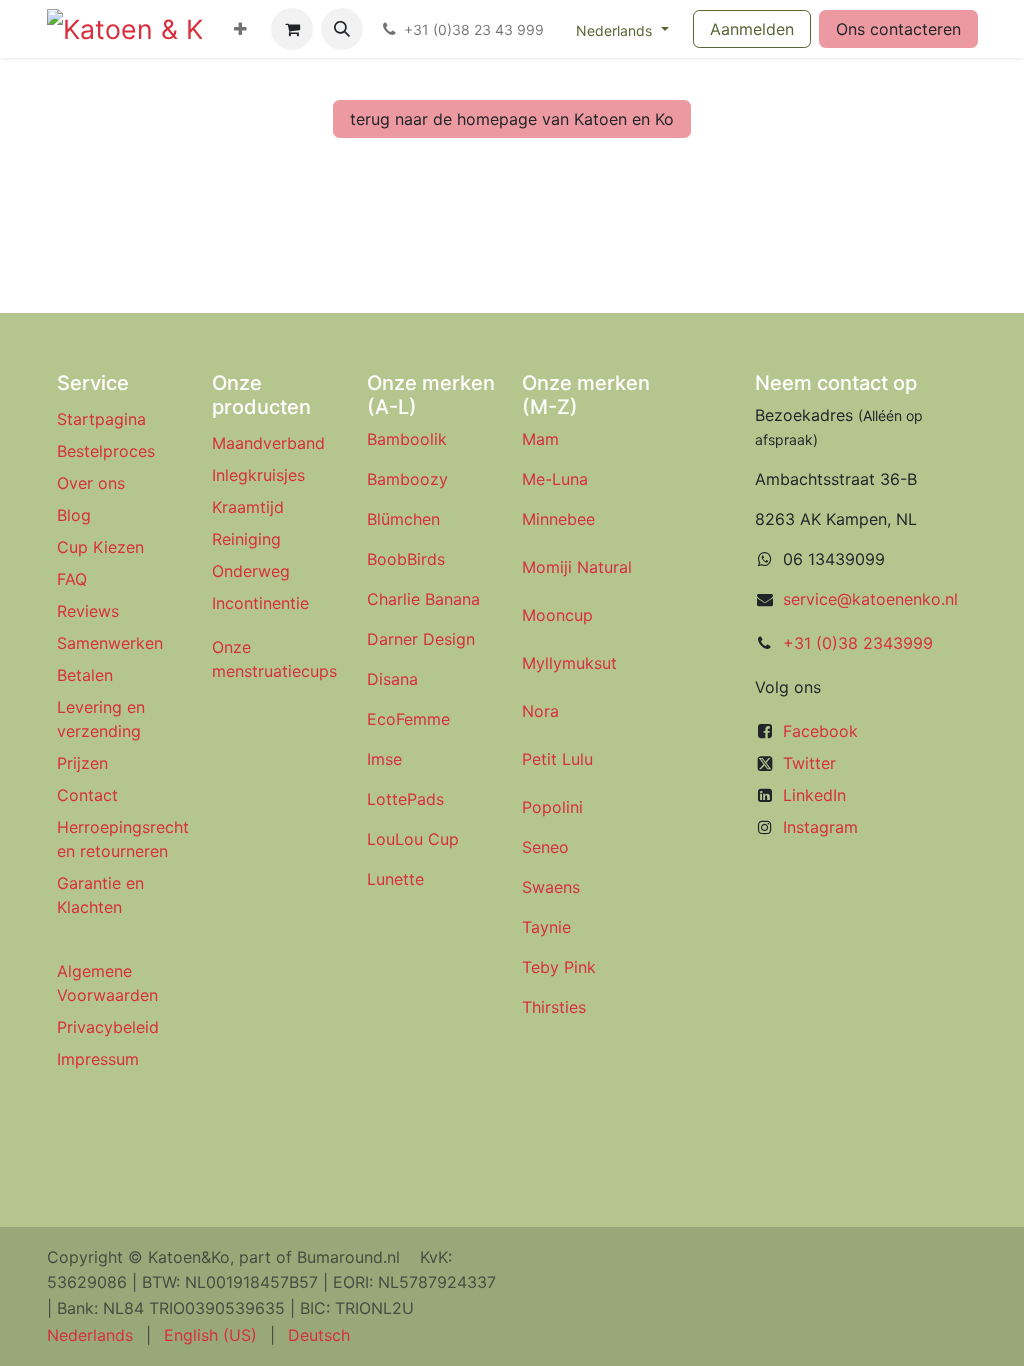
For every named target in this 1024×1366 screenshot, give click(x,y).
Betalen (85, 675)
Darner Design (421, 639)
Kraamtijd (248, 507)
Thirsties (554, 1007)
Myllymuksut (569, 663)
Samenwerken (110, 643)
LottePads (405, 799)
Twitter (809, 763)
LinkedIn (814, 795)
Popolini (552, 807)
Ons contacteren (898, 29)
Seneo (545, 847)
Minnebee (558, 519)
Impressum (98, 1059)
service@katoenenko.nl (870, 599)
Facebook (820, 731)
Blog (74, 515)
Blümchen (403, 519)
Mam (540, 439)
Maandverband (268, 443)
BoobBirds (408, 559)
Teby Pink (559, 967)
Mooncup (557, 615)
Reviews (90, 611)
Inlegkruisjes (258, 475)
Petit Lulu (557, 759)
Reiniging (246, 539)
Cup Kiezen (100, 547)
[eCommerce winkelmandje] (292, 29)
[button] (342, 29)
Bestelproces (106, 451)
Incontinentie (265, 603)
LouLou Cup (413, 839)
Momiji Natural (577, 567)
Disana (392, 679)
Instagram (820, 827)
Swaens (551, 887)
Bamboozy (407, 479)
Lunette (395, 879)
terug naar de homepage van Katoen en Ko (512, 119)
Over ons (91, 483)
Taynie (546, 927)
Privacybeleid (108, 1027)
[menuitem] (240, 29)
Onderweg (251, 571)
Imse (384, 759)
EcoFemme (408, 719)
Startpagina (101, 419)
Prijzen (82, 763)
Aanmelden (752, 29)
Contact (87, 795)
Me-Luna (555, 479)
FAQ (72, 579)
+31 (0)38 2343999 (858, 643)
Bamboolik (407, 439)
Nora (540, 711)
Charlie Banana (423, 599)
